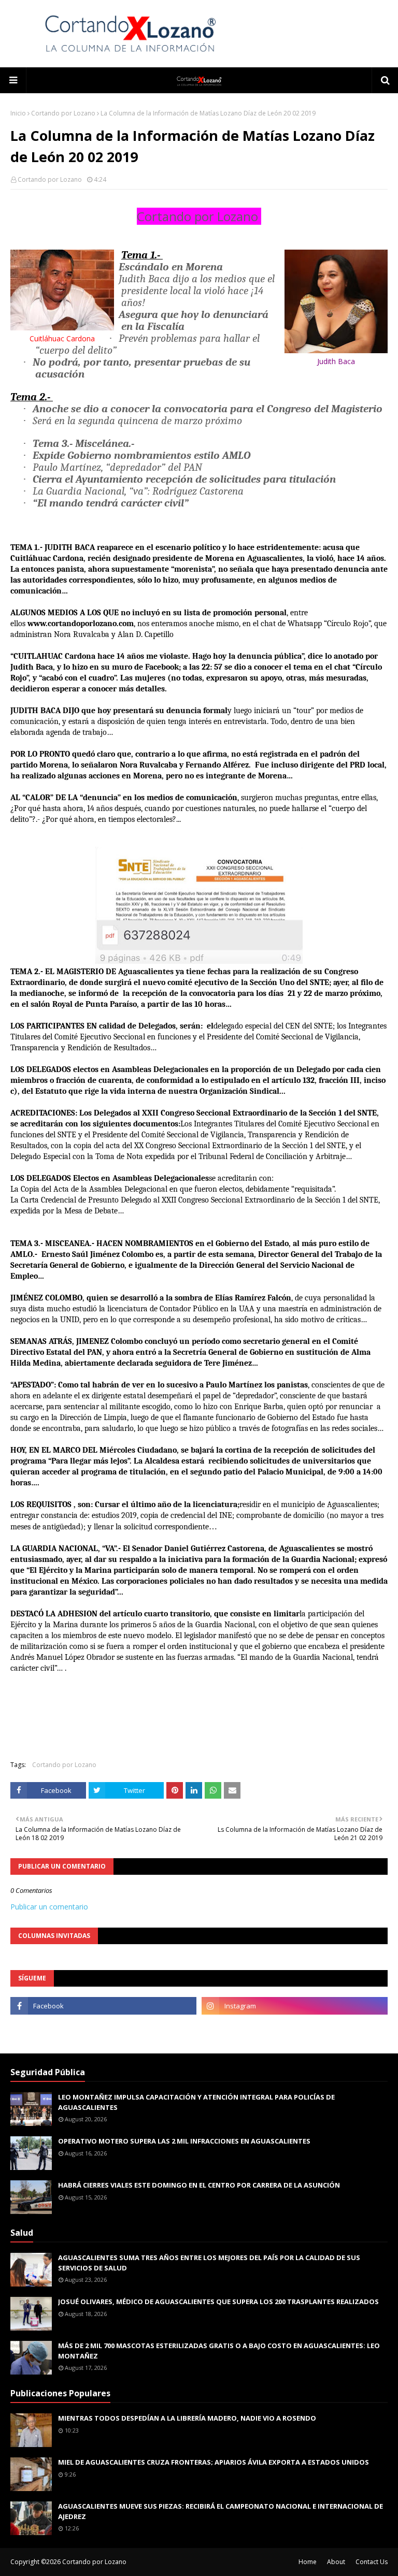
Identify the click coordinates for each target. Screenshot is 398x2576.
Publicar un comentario (49, 1907)
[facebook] (103, 2006)
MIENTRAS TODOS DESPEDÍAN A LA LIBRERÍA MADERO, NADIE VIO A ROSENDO (187, 2418)
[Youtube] (103, 2029)
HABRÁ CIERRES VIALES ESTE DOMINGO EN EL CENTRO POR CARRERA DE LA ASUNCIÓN (199, 2185)
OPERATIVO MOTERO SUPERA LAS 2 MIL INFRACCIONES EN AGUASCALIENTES (184, 2141)
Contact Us (372, 2562)
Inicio (18, 113)
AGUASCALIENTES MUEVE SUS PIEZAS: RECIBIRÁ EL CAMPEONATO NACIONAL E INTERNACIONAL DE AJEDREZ (221, 2511)
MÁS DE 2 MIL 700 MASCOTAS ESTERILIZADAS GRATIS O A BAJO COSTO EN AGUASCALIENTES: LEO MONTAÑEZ (219, 2351)
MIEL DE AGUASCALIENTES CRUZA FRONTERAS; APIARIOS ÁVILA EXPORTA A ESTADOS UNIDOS (214, 2462)
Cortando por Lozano (63, 113)
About (336, 2562)
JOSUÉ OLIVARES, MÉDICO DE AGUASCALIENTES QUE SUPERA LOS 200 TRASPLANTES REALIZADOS (218, 2302)
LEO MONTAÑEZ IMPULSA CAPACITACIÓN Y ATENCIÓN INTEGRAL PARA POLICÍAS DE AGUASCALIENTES (196, 2102)
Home (308, 2562)
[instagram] (295, 2006)
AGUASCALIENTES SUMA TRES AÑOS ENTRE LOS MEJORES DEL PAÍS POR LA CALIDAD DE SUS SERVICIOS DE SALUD (209, 2263)
